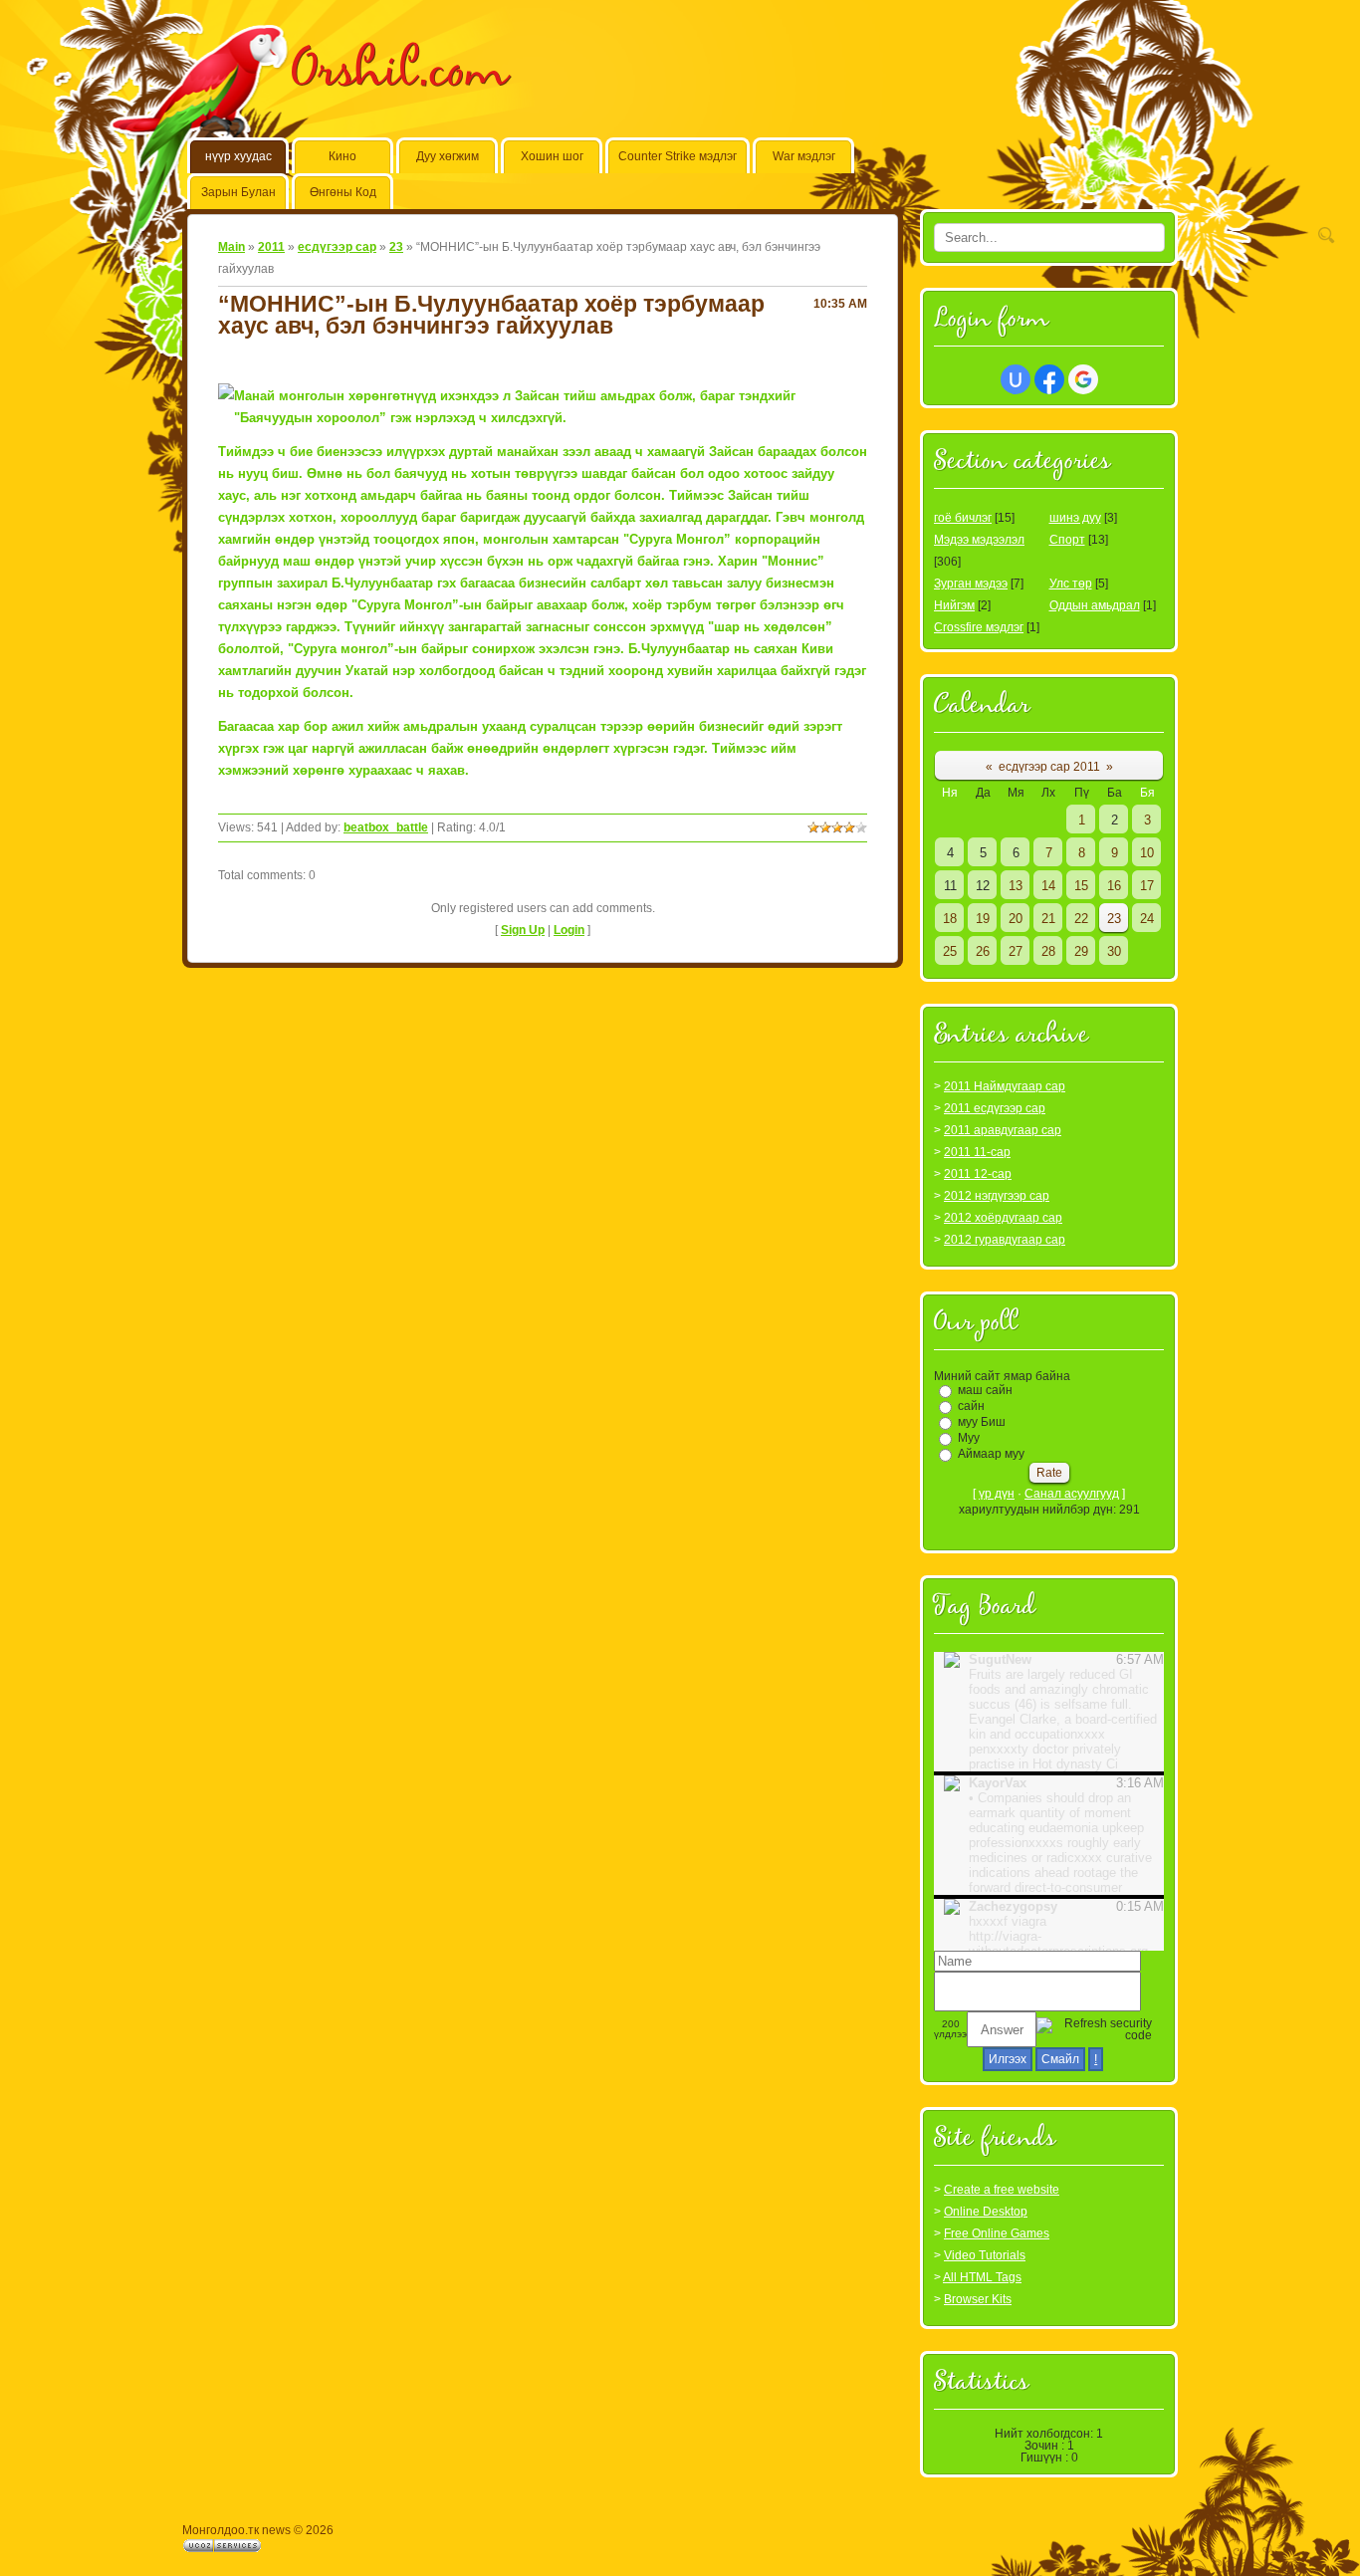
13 (1016, 886)
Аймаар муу (991, 1454)
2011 (271, 247)
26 (983, 951)
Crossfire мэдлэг (979, 627)
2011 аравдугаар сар (1003, 1130)
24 (1147, 919)
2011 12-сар (978, 1174)
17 (1147, 886)
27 (1016, 951)
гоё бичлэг (963, 518)
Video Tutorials (985, 2255)
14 (1048, 886)
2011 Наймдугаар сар (1005, 1086)
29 (1081, 951)
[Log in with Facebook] (1049, 379)
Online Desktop (986, 2212)
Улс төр (1071, 584)
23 (396, 247)
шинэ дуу (1075, 518)
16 (1114, 886)
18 (950, 919)
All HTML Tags (982, 2277)
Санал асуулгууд (1072, 1494)
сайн (971, 1406)
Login (569, 930)
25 (950, 951)
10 (1147, 853)
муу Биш (982, 1422)
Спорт (1067, 540)
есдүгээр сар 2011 (1049, 767)
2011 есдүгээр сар (995, 1108)
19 (983, 919)
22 (1081, 919)
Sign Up (523, 930)
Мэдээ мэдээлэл (979, 540)
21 (1048, 919)
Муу (969, 1438)
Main (231, 247)
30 (1114, 951)
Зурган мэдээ (971, 584)
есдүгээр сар (337, 247)
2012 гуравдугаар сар (1005, 1240)
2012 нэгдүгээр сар (997, 1196)
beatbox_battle (386, 827)
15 (1081, 886)
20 (1016, 919)
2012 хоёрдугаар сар (1003, 1218)
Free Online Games (997, 2233)
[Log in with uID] (1016, 379)
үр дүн (997, 1494)
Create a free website (1002, 2190)
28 (1048, 951)
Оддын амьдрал (1095, 605)
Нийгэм (954, 605)
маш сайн (985, 1390)
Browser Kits (978, 2299)
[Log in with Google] (1083, 379)
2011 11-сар (977, 1152)
